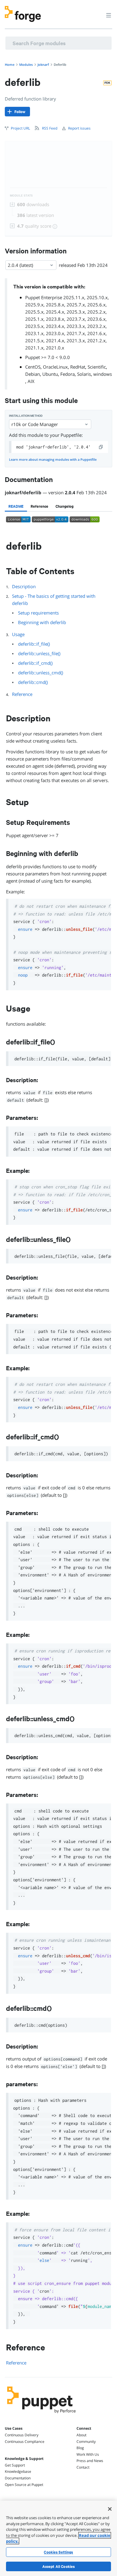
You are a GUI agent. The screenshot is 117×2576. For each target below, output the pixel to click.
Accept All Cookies (59, 2566)
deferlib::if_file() (34, 644)
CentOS (33, 367)
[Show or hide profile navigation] (97, 12)
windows (103, 374)
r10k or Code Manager (35, 424)
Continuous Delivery (22, 2435)
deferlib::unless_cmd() (40, 673)
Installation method (26, 416)
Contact (83, 2467)
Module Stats (21, 196)
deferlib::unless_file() (39, 653)
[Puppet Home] (42, 2415)
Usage (18, 634)
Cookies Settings (58, 2552)
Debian (33, 374)
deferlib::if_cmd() (35, 663)
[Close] (110, 2509)
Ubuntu (50, 374)
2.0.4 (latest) (20, 265)
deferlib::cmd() (33, 682)
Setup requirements (38, 613)
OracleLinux (55, 367)
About (81, 2435)
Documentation (18, 2478)
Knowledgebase (18, 2471)
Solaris (84, 374)
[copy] (101, 447)
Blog (80, 2448)
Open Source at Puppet (24, 2485)
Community (86, 2442)
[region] (58, 2538)
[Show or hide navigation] (109, 15)
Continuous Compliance (25, 2442)
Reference (22, 694)
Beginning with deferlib (42, 622)
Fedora (67, 374)
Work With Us (88, 2454)
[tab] (16, 506)
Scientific (97, 367)
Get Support (15, 2465)
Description (24, 586)
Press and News (90, 2461)
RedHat (78, 367)
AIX (31, 381)
